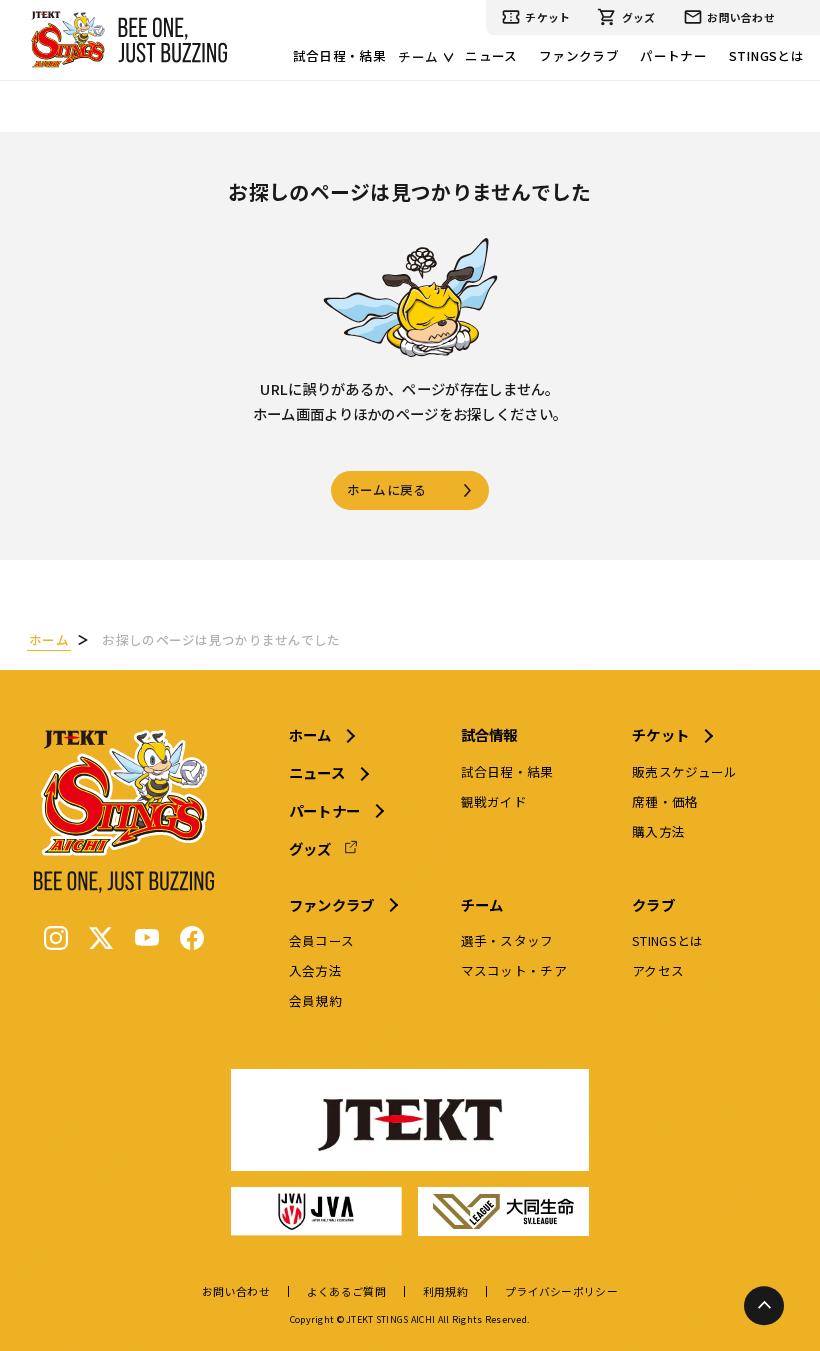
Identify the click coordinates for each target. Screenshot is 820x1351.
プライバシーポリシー (561, 1291)
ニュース (491, 55)
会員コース (321, 940)
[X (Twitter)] (101, 938)
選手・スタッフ (507, 940)
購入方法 (658, 831)
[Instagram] (56, 938)
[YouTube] (147, 938)
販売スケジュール (684, 771)
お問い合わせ (741, 17)
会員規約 (315, 1000)
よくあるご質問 (346, 1291)
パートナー (673, 55)
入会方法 (315, 970)
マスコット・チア (514, 970)
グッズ (639, 17)
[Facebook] (192, 938)
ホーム (310, 734)
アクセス (658, 970)
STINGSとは (766, 55)
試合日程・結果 (339, 55)
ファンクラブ (579, 55)
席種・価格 (665, 801)
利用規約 (445, 1291)
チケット (547, 17)
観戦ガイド (494, 801)
